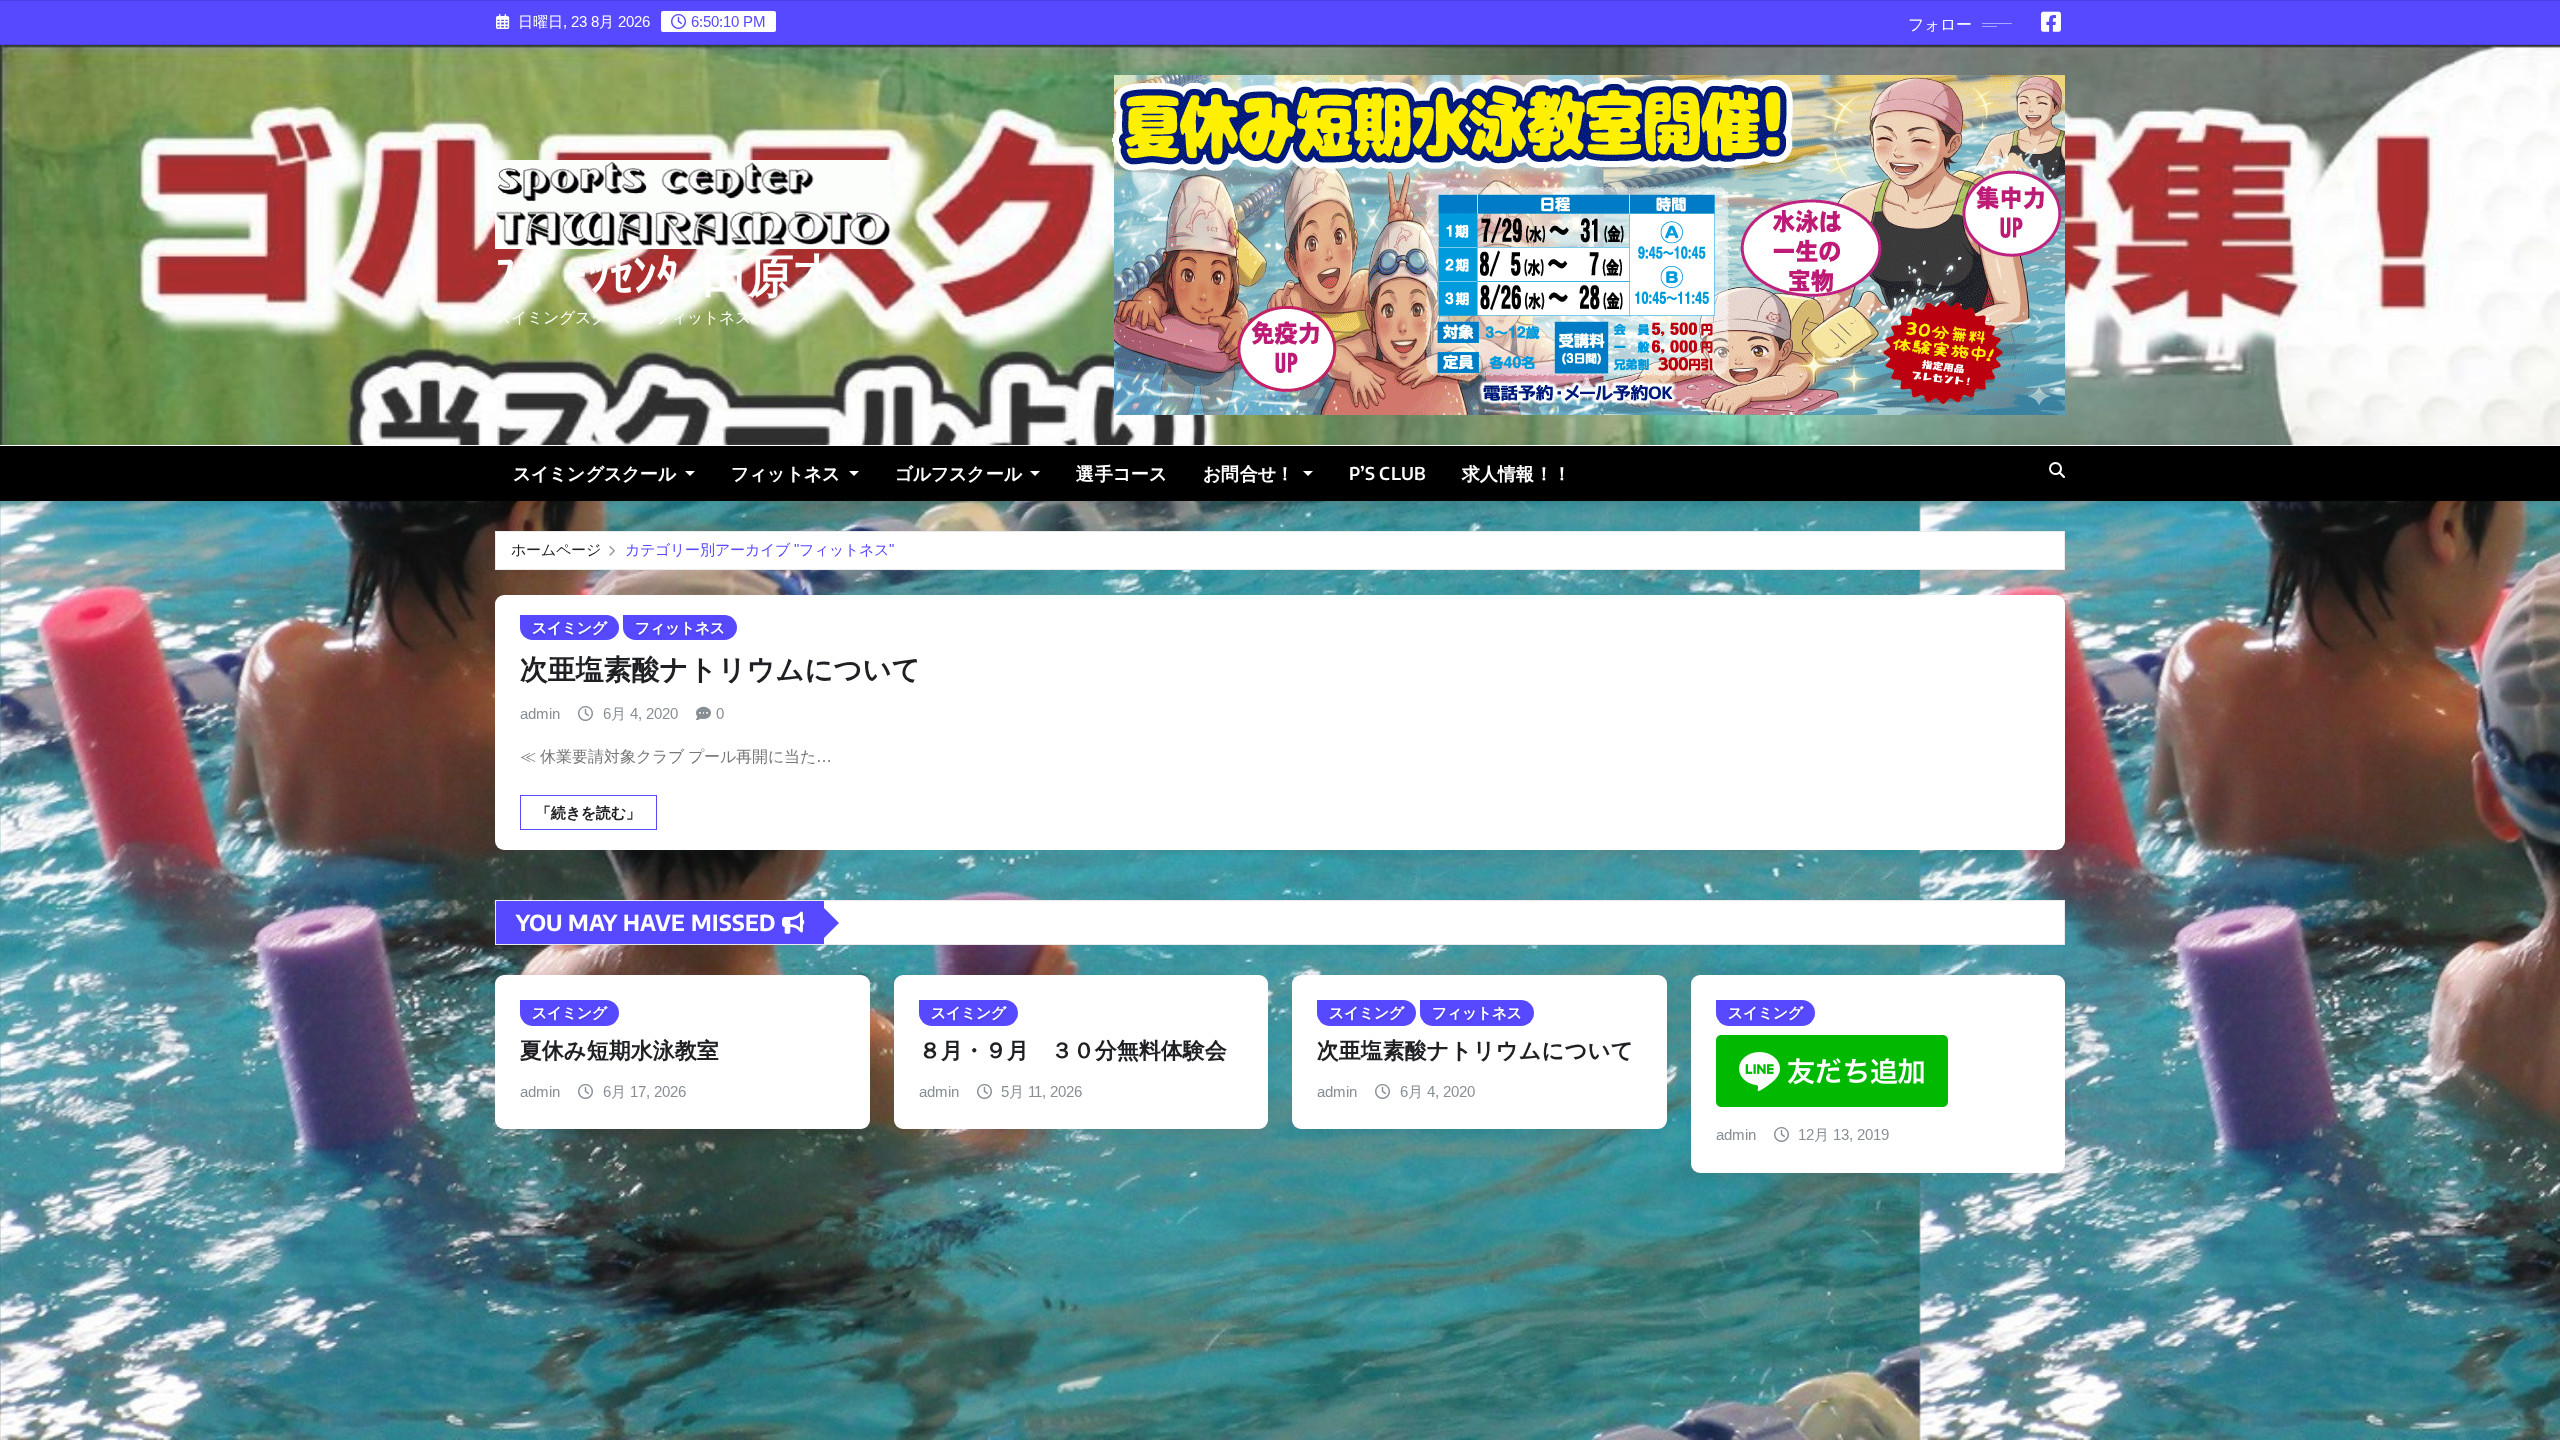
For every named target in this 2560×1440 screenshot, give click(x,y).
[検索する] (2057, 470)
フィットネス (787, 473)
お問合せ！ (1250, 473)
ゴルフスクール (960, 473)
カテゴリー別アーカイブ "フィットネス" (759, 549)
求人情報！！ (1516, 473)
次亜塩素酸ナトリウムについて (720, 667)
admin (540, 713)
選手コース (1121, 473)
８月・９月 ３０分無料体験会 (1073, 1049)
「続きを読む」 (588, 812)
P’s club (1387, 473)
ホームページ (556, 549)
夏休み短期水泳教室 (619, 1049)
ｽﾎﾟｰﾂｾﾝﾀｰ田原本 (667, 276)
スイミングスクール (597, 473)
